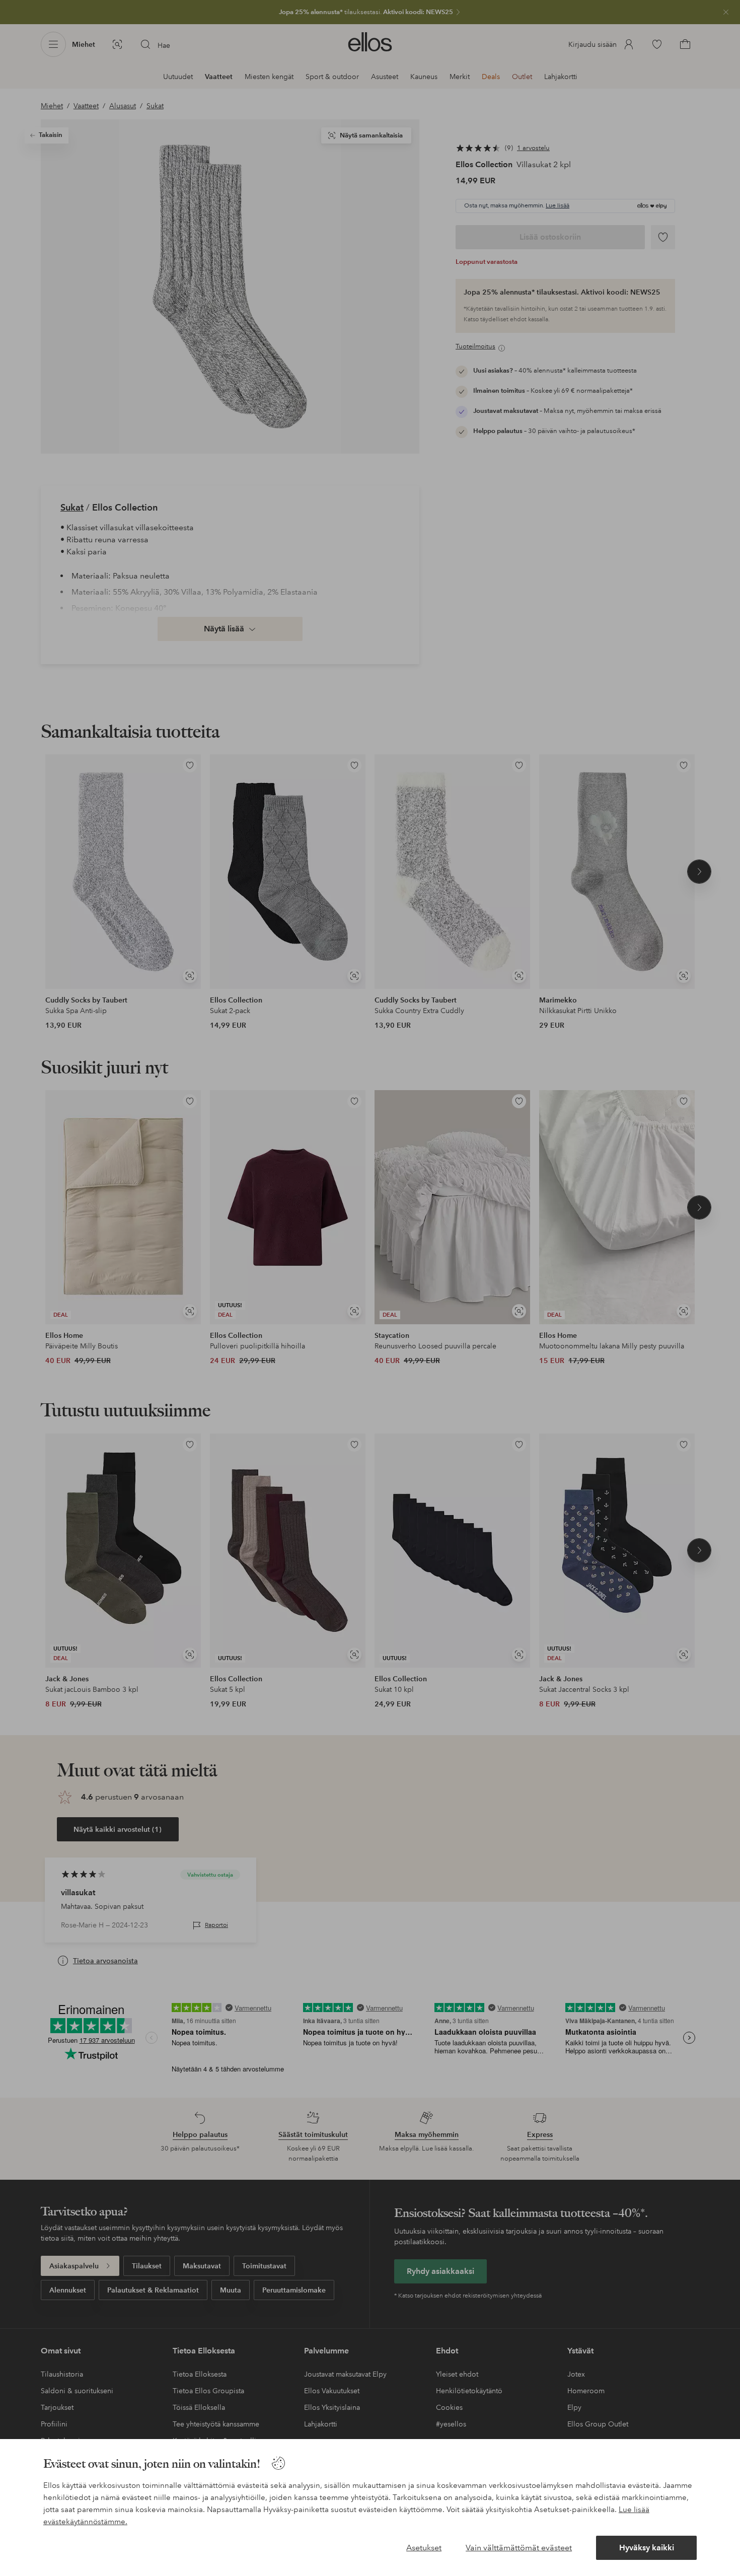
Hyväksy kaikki (647, 2548)
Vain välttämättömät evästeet (519, 2548)
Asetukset (424, 2548)
